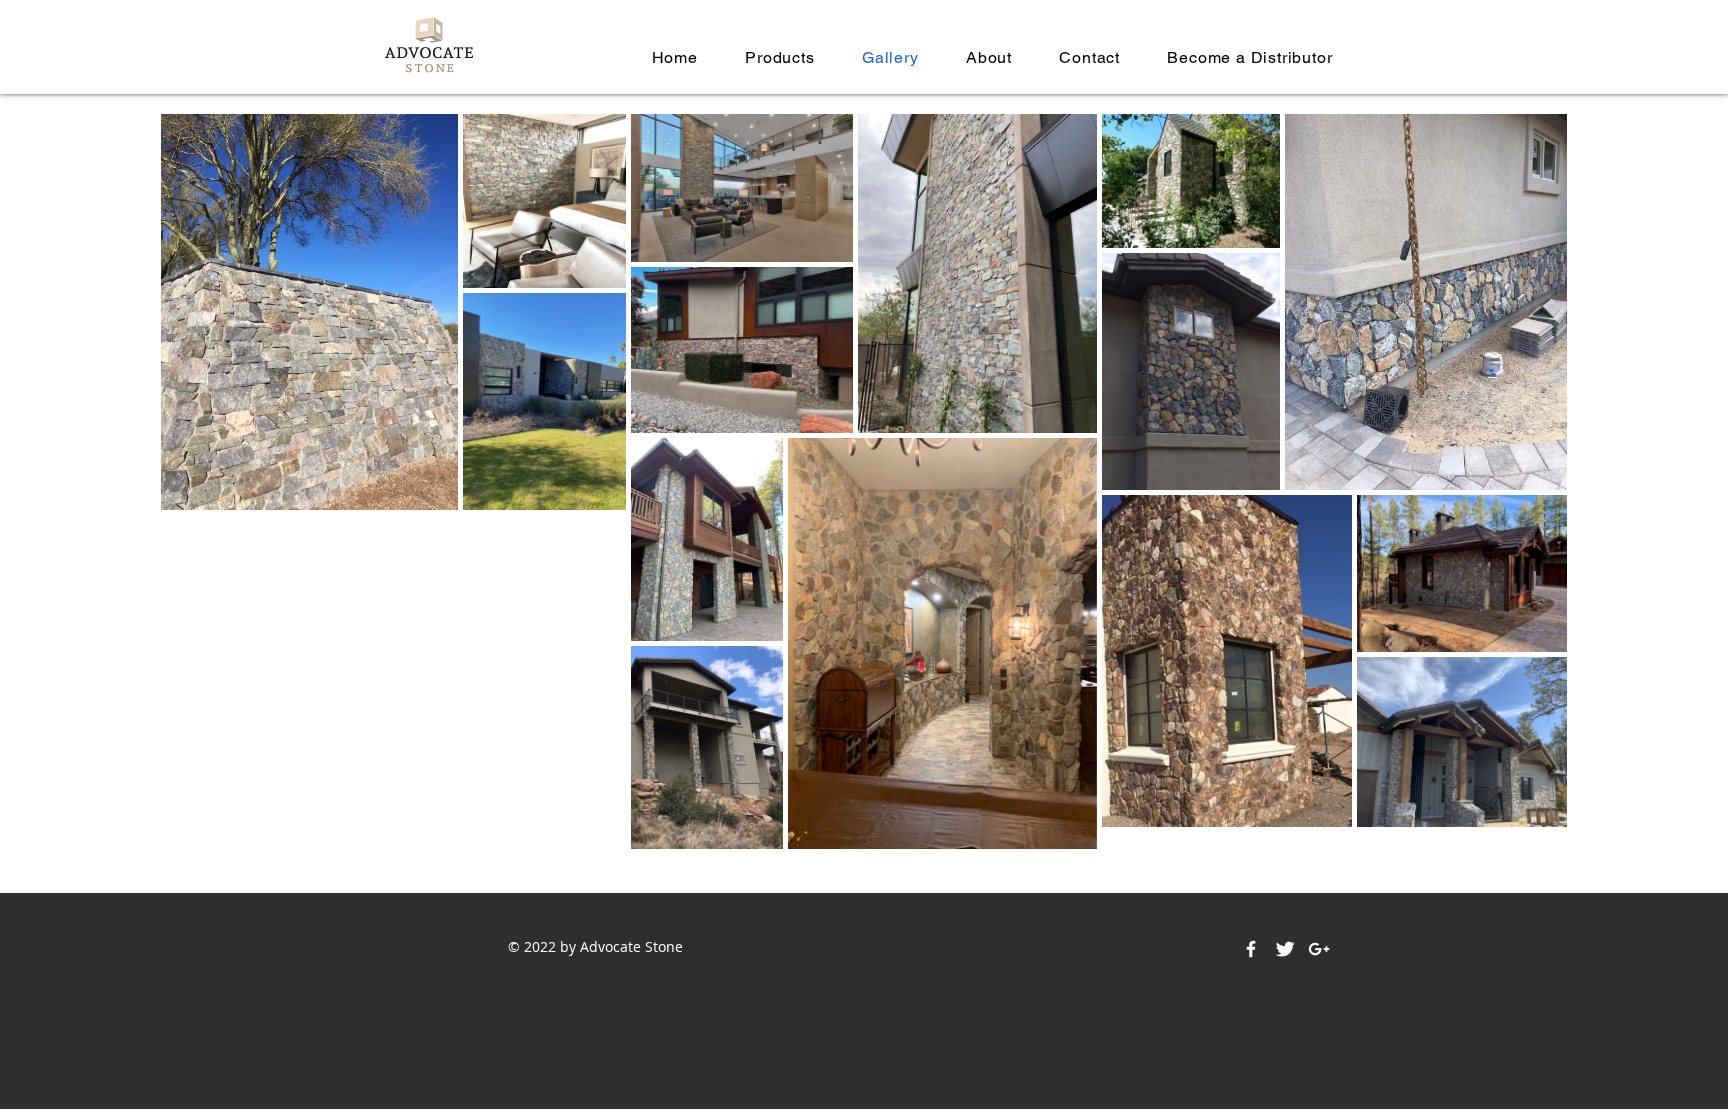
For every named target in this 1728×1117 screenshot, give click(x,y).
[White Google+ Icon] (1319, 949)
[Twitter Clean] (1285, 949)
